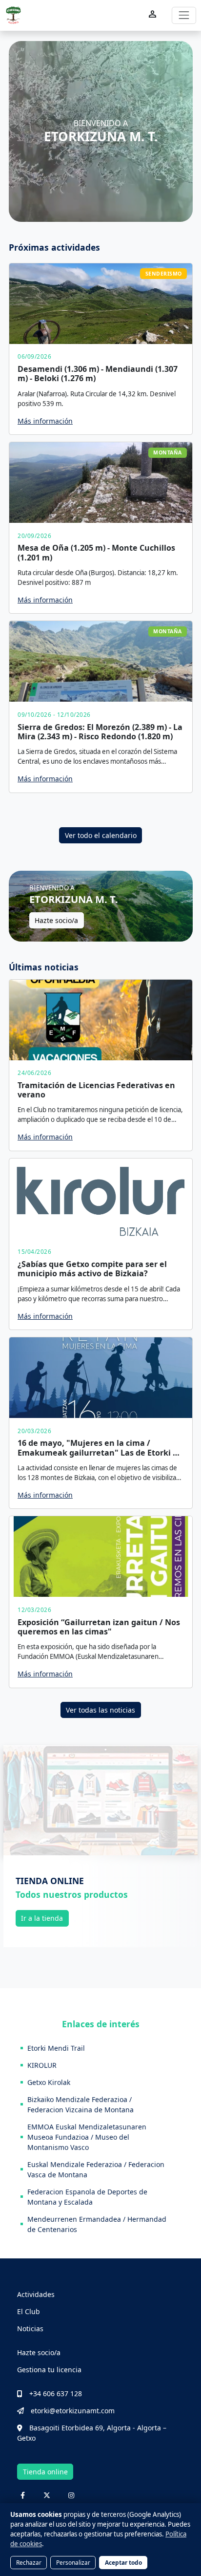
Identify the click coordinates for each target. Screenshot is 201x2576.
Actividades (36, 2294)
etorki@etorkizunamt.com (73, 2411)
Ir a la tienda (42, 1918)
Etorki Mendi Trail (56, 2048)
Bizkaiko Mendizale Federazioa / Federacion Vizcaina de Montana (80, 2104)
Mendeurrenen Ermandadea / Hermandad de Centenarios (97, 2224)
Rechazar (29, 2562)
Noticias (30, 2329)
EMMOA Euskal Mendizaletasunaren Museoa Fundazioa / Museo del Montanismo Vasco (87, 2137)
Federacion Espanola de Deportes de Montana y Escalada (87, 2197)
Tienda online (45, 2472)
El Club (29, 2311)
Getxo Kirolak (49, 2082)
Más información (45, 421)
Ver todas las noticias (100, 1710)
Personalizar (73, 2562)
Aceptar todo (123, 2562)
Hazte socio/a (56, 920)
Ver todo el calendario (101, 835)
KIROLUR (42, 2065)
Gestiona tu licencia (49, 2370)
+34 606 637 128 (56, 2394)
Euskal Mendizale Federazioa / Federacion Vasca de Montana (96, 2169)
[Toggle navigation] (184, 15)
